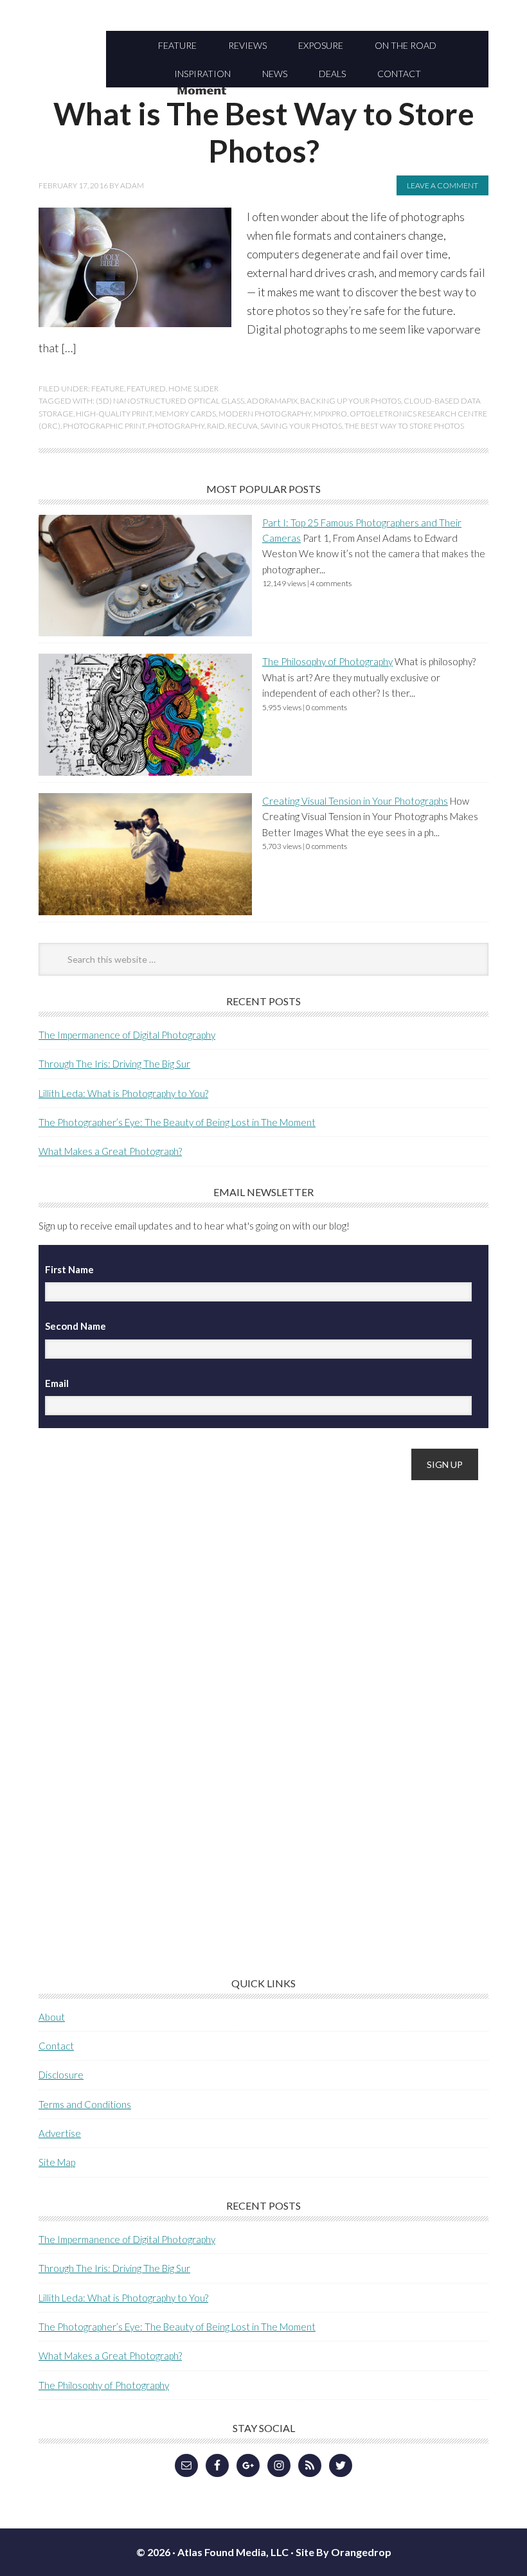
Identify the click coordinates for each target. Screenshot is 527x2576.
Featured (146, 389)
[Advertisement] (135, 1694)
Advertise (60, 2133)
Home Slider (193, 389)
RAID (216, 426)
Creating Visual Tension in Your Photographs (355, 801)
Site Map (57, 2162)
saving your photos (301, 426)
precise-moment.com (263, 92)
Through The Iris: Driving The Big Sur (114, 1064)
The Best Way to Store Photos (404, 426)
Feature (108, 389)
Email (57, 1383)
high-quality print (114, 414)
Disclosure (61, 2075)
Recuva (243, 426)
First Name (69, 1269)
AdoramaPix (272, 401)
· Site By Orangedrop (341, 2552)
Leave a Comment (442, 185)
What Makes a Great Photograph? (110, 1151)
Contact (56, 2046)
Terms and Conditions (85, 2104)
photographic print (104, 426)
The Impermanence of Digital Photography (127, 1035)
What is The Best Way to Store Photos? (264, 132)
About (52, 2017)
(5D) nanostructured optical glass (170, 401)
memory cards (185, 414)
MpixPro (330, 414)
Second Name (76, 1326)
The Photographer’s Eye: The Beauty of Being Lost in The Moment (177, 1122)
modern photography (265, 414)
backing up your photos (351, 401)
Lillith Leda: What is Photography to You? (123, 1093)
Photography (176, 426)
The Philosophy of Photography (327, 661)
